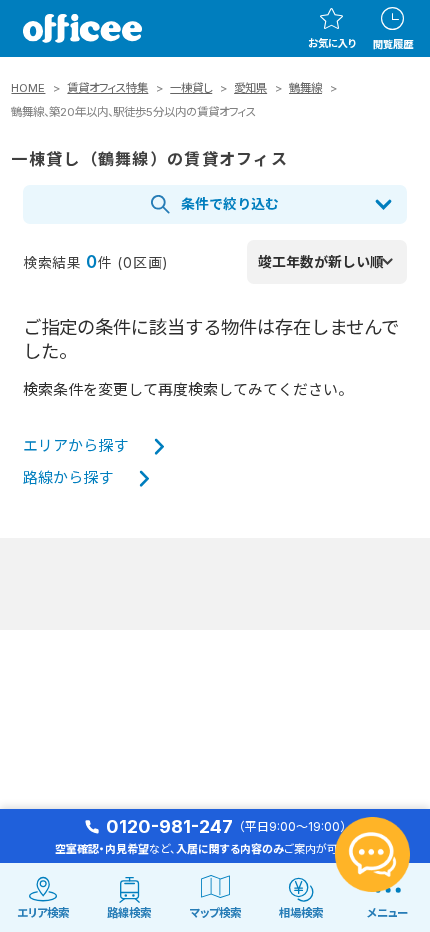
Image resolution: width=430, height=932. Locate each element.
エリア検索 (43, 913)
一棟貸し (191, 88)
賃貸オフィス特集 (107, 88)
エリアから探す (75, 446)
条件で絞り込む (230, 204)
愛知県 (250, 88)
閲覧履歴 (393, 44)
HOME (28, 88)
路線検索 (129, 913)
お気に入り (332, 43)
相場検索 (301, 913)
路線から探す (68, 478)
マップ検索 (215, 913)
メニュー (387, 913)
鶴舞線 (305, 88)
